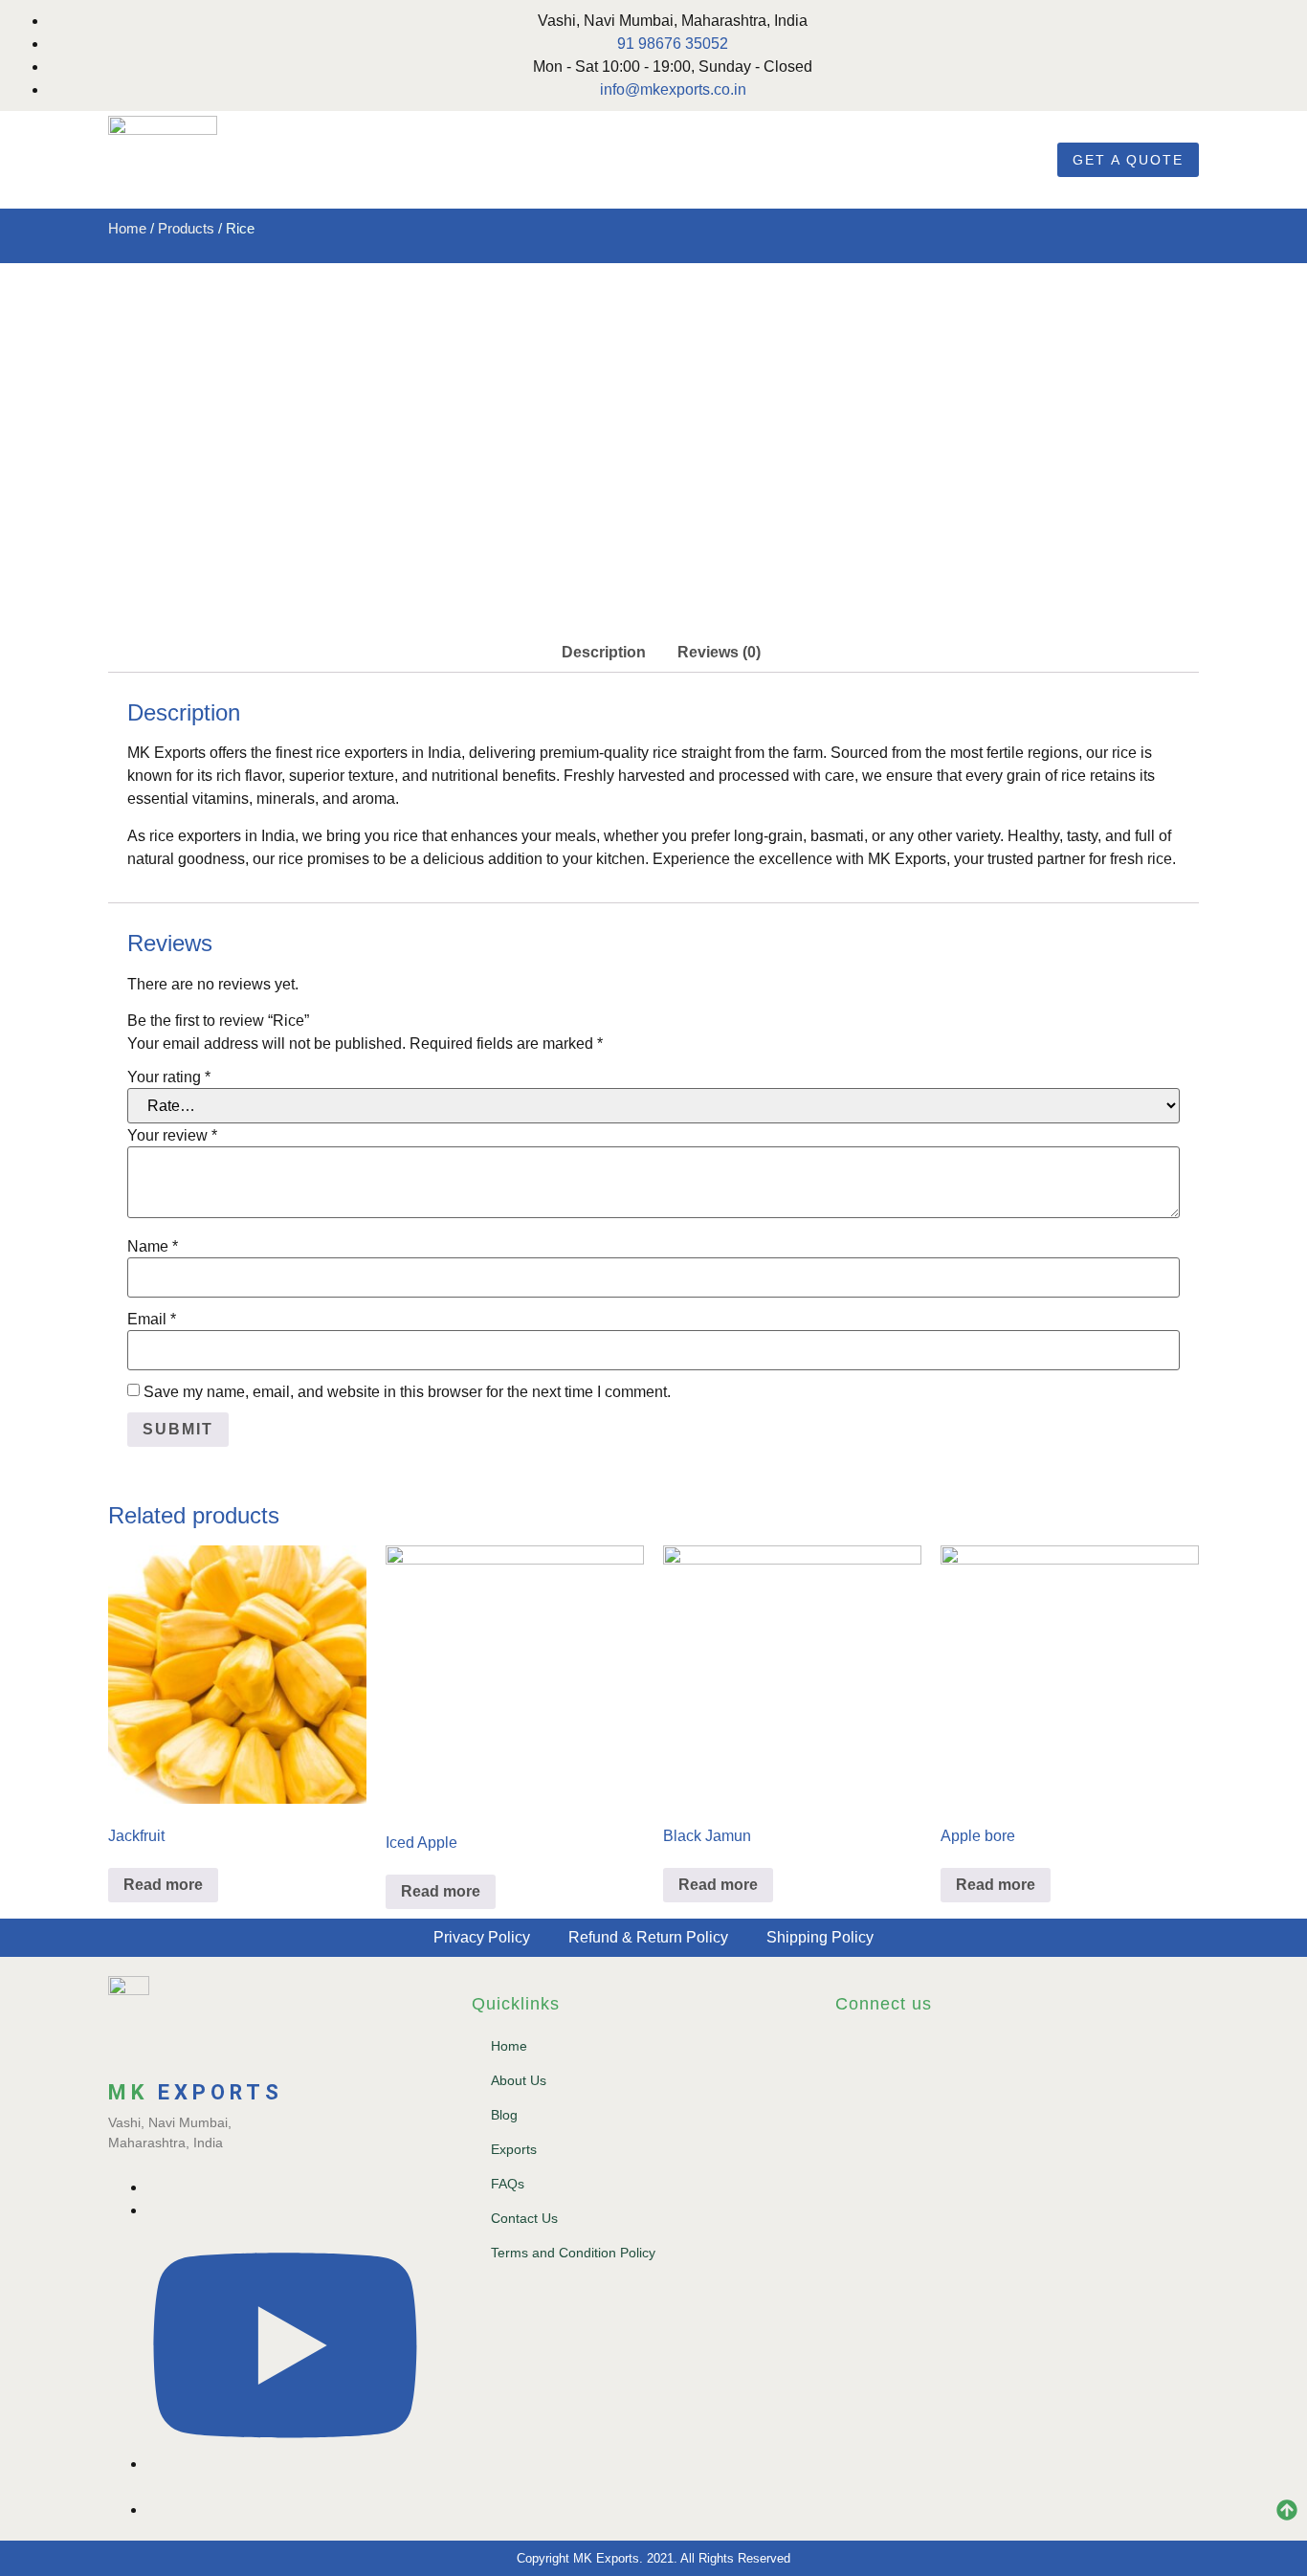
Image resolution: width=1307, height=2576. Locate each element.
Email (152, 1320)
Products (186, 229)
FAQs (508, 2184)
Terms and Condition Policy (573, 2253)
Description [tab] (604, 652)
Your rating (169, 1077)
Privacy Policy (482, 1937)
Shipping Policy (820, 1937)
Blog (504, 2115)
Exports (514, 2149)
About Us (519, 2080)
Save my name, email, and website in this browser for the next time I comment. (407, 1392)
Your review (172, 1136)
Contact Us (524, 2218)
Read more (163, 1885)
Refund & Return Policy (648, 1937)
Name (153, 1247)
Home (127, 229)
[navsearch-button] (1020, 157)
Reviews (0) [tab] (719, 652)
